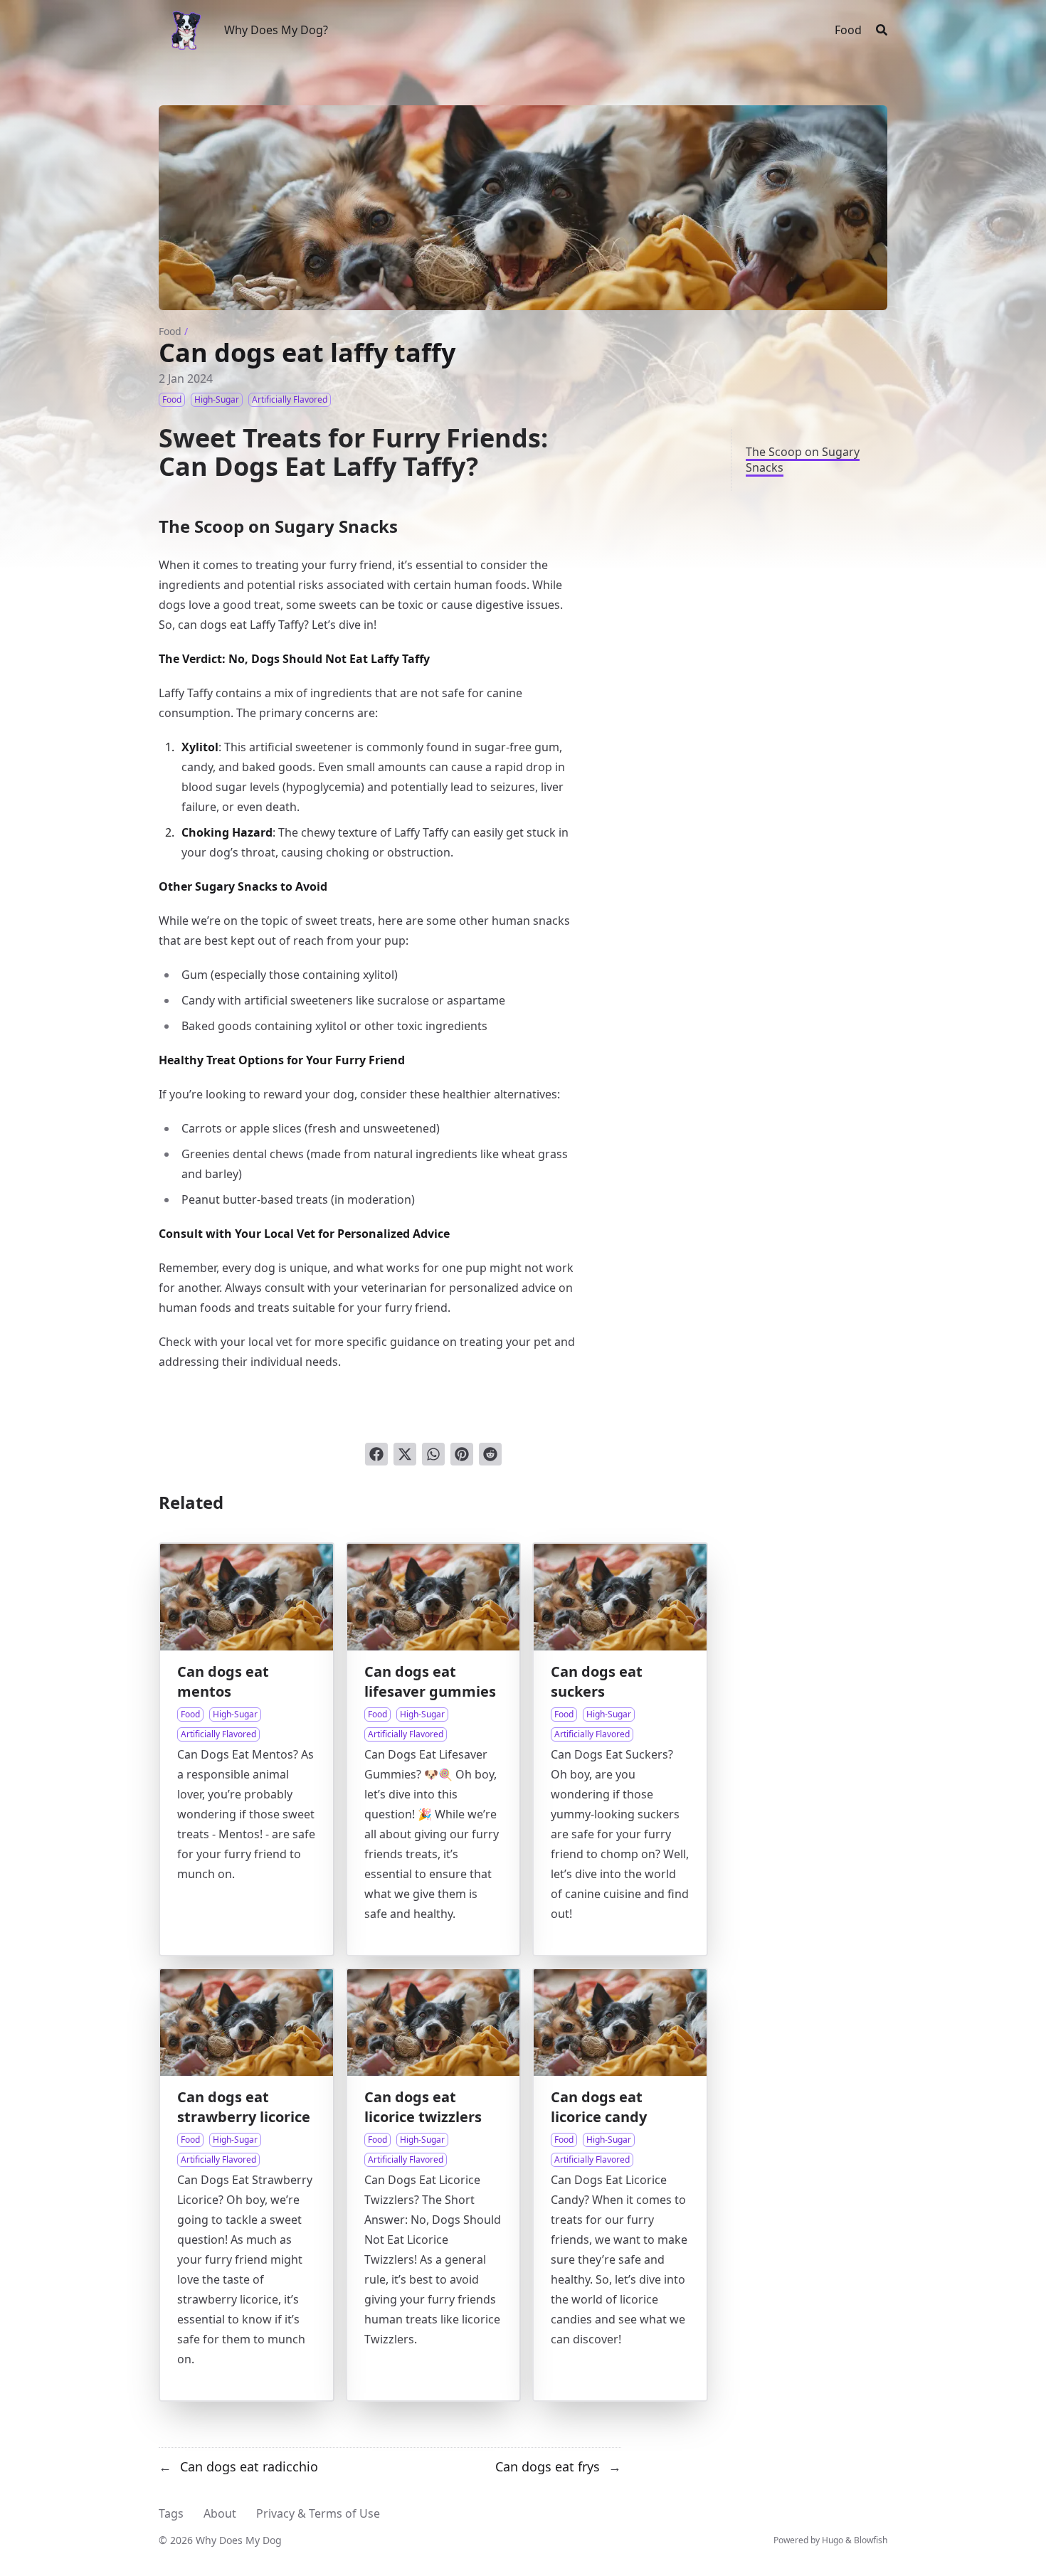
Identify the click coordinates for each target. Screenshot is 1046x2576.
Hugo (833, 2540)
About (220, 2513)
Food (170, 331)
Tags (171, 2513)
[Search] (882, 30)
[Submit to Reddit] (490, 1454)
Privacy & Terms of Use (318, 2513)
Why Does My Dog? (276, 30)
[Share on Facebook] (376, 1454)
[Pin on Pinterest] (462, 1454)
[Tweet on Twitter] (405, 1454)
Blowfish (871, 2540)
